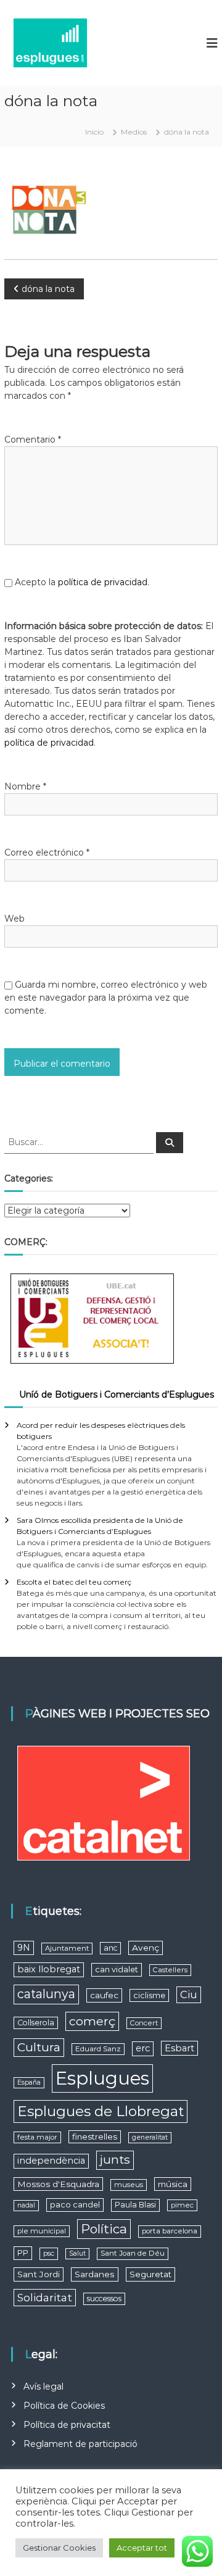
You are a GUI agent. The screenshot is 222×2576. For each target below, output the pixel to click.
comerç (92, 2021)
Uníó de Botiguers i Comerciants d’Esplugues (117, 1394)
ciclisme (149, 1995)
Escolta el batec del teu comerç (74, 1582)
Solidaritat (45, 2297)
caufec (104, 1995)
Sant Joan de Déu (133, 2253)
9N (24, 1948)
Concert (144, 2023)
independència (51, 2161)
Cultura (39, 2047)
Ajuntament (67, 1948)
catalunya (46, 1994)
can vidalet (117, 1970)
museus (129, 2185)
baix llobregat (49, 1969)
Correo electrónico (47, 852)
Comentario (33, 440)
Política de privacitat (67, 2425)
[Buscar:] (80, 1141)
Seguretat (150, 2274)
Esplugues (102, 2078)
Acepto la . (82, 582)
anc (110, 1948)
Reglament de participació (80, 2444)
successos (104, 2299)
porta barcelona (170, 2231)
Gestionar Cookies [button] (59, 2548)
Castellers (170, 1970)
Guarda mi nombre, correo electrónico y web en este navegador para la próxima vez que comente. (106, 998)
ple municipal (42, 2231)
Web (14, 919)
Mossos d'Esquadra (58, 2184)
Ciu (189, 1995)
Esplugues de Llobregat (101, 2111)
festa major (37, 2137)
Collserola (36, 2023)
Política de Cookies (64, 2406)
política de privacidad (103, 582)
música (173, 2184)
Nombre (25, 786)
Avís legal (43, 2386)
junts (115, 2160)
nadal (26, 2205)
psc (49, 2253)
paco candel (75, 2205)
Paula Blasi (135, 2205)
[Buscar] (170, 1143)
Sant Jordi (39, 2274)
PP (23, 2253)
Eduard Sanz (98, 2049)
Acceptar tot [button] (142, 2548)
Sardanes (95, 2274)
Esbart (179, 2048)
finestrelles (95, 2136)
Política (104, 2229)
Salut (77, 2253)
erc (143, 2048)
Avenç (146, 1948)
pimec (182, 2205)
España (29, 2082)
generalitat (150, 2137)
